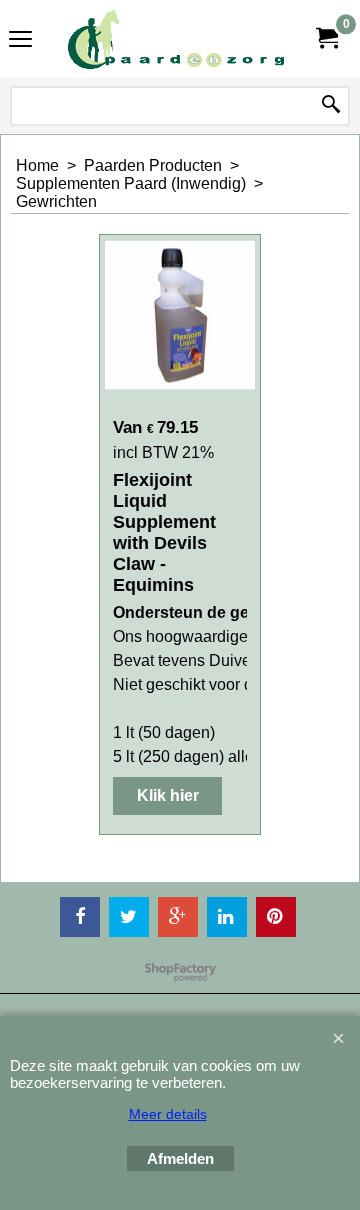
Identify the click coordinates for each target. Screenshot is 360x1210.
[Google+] (178, 917)
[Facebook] (80, 917)
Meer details (168, 1114)
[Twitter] (129, 917)
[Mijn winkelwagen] (326, 38)
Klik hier (168, 795)
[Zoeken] (331, 106)
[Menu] (20, 41)
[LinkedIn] (227, 917)
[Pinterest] (276, 917)
